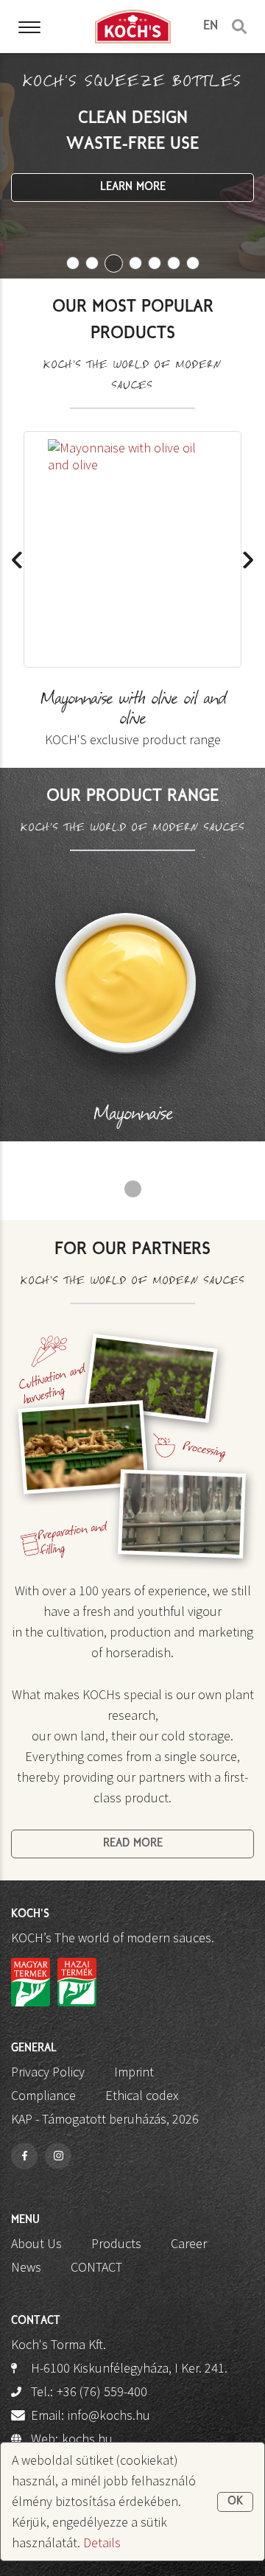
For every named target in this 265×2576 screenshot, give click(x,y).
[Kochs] (133, 26)
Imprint (134, 2072)
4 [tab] (135, 263)
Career (189, 2243)
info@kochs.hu (109, 2415)
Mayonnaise (133, 1116)
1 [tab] (73, 263)
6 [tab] (174, 263)
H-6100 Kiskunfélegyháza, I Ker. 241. (129, 2368)
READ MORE (133, 1844)
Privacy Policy (48, 2072)
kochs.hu (87, 2439)
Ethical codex (142, 2095)
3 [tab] (114, 263)
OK (235, 2502)
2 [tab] (92, 263)
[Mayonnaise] (132, 996)
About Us (36, 2243)
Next (248, 560)
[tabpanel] (132, 166)
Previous (17, 560)
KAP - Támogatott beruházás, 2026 (105, 2119)
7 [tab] (193, 263)
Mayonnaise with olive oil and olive (133, 719)
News (26, 2267)
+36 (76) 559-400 (102, 2391)
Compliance (43, 2095)
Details (102, 2542)
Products (116, 2243)
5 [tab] (155, 263)
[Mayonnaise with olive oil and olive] (132, 550)
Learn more (133, 187)
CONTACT (96, 2267)
